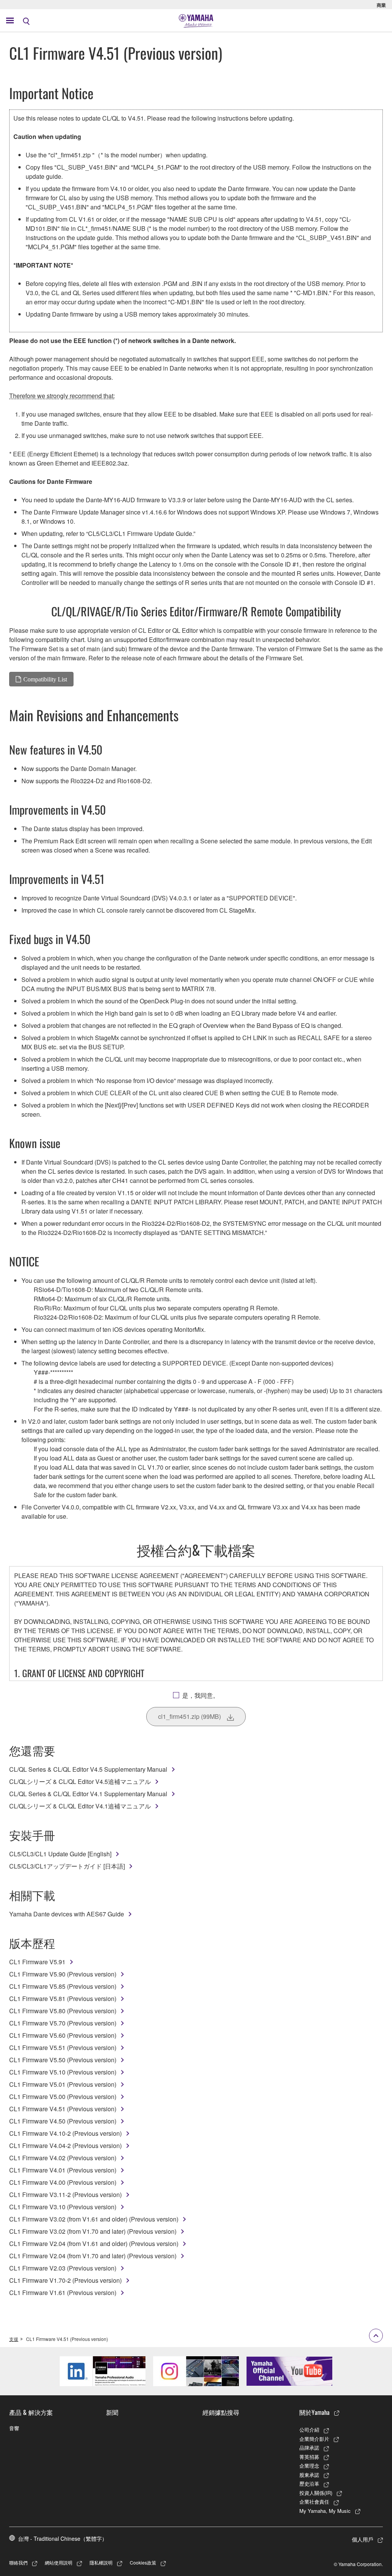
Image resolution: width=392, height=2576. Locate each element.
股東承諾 (309, 2475)
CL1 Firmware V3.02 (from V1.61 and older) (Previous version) (94, 2219)
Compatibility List (45, 679)
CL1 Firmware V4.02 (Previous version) (63, 2158)
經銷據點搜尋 (221, 2412)
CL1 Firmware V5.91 (37, 1962)
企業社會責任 (314, 2502)
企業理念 (309, 2466)
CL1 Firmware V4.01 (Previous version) (63, 2170)
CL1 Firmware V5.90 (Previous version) (63, 1974)
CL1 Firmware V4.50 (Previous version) (63, 2121)
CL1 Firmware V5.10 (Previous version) (63, 2072)
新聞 (112, 2412)
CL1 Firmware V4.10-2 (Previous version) (65, 2133)
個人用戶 (363, 2539)
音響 (14, 2428)
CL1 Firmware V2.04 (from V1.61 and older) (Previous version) (94, 2244)
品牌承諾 (309, 2448)
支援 (14, 2339)
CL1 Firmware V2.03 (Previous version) (63, 2268)
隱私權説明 (101, 2562)
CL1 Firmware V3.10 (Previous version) (63, 2207)
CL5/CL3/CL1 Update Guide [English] (60, 1854)
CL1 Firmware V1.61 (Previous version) (63, 2293)
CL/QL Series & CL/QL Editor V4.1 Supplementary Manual (88, 1794)
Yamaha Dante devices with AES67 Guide (67, 1914)
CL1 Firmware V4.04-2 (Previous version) (65, 2146)
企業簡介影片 (314, 2439)
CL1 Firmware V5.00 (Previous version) (63, 2097)
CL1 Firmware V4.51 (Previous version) (63, 2109)
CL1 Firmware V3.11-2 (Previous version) (65, 2195)
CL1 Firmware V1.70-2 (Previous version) (65, 2280)
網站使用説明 (59, 2562)
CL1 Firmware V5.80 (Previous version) (63, 2011)
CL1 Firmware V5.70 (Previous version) (63, 2023)
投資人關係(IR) (316, 2493)
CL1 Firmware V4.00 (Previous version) (63, 2182)
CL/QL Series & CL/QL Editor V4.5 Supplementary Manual (88, 1769)
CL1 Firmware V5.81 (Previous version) (63, 1999)
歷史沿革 (309, 2484)
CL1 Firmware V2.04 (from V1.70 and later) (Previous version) (93, 2256)
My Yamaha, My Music (325, 2511)
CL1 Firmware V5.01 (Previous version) (63, 2084)
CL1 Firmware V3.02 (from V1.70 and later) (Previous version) (93, 2231)
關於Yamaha (314, 2412)
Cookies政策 (143, 2562)
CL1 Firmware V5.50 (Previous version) (63, 2060)
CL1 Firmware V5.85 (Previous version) (63, 1986)
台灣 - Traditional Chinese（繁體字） (63, 2538)
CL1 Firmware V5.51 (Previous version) (63, 2048)
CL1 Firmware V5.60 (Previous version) (63, 2035)
